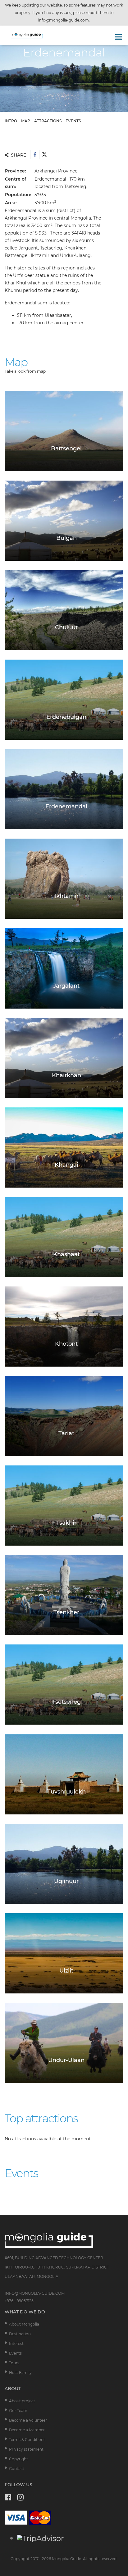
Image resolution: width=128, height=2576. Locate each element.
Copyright (18, 2459)
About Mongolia (24, 2324)
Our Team (18, 2411)
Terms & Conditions (27, 2440)
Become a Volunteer (28, 2420)
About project (22, 2401)
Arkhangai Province (56, 171)
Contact (17, 2469)
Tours (14, 2363)
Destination (20, 2334)
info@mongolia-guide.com (64, 20)
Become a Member (27, 2430)
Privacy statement (26, 2449)
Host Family (20, 2373)
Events (15, 2353)
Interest (16, 2344)
